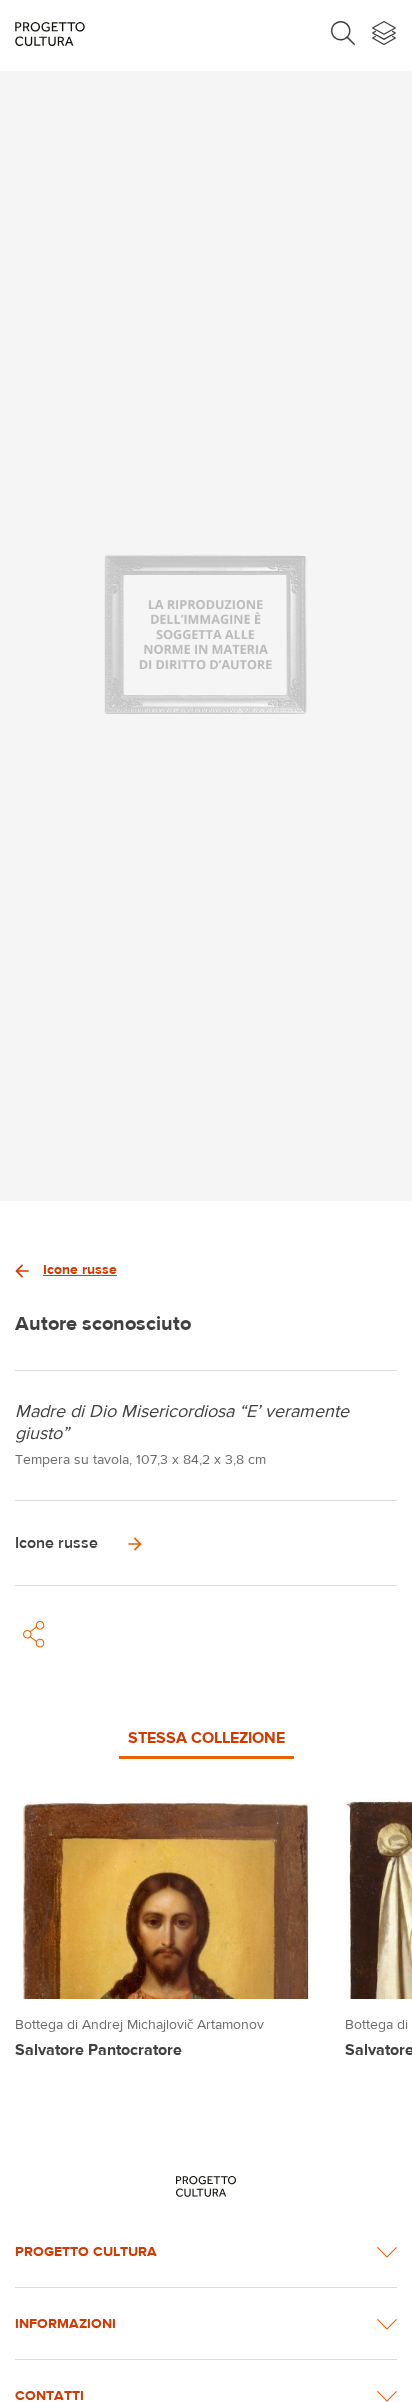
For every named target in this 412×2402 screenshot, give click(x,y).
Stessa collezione (206, 1737)
